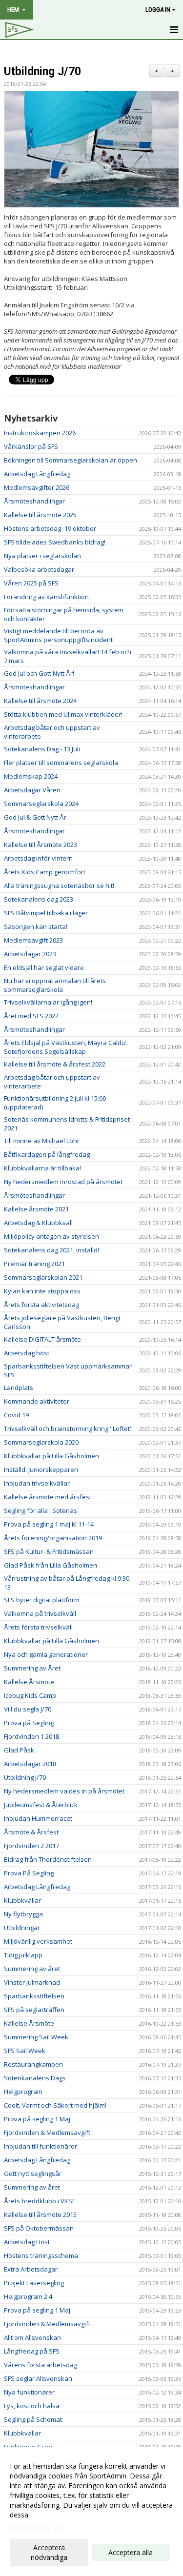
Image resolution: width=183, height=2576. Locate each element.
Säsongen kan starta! (36, 926)
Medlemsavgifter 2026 (37, 487)
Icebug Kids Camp (30, 1695)
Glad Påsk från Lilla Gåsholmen (51, 1565)
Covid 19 (16, 1415)
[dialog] (91, 2511)
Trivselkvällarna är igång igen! (48, 1002)
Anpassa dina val (36, 2528)
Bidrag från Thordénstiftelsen (48, 1859)
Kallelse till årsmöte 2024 (40, 701)
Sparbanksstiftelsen (34, 1996)
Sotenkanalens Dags (35, 2078)
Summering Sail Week (36, 2037)
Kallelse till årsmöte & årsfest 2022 (55, 1064)
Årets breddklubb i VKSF (40, 2201)
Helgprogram (23, 2092)
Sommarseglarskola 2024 (41, 804)
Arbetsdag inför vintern (38, 858)
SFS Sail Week (25, 2051)
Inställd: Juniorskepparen (41, 1469)
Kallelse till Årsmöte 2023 (41, 845)
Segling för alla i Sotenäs (41, 1510)
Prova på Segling (29, 1723)
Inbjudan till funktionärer (41, 2146)
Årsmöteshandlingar (34, 501)
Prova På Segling (29, 1873)
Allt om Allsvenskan (32, 2337)
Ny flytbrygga (23, 1914)
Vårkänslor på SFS (31, 446)
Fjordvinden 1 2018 (31, 1736)
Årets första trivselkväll (38, 1627)
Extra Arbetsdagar (31, 2269)
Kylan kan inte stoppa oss (42, 1291)
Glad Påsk (19, 1750)
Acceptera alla (131, 2552)
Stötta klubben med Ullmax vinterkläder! (63, 714)
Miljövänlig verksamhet (38, 1941)
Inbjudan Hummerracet (38, 1818)
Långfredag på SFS (32, 2351)
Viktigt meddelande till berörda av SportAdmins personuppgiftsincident (58, 635)
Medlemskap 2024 (31, 776)
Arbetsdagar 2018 (30, 1764)
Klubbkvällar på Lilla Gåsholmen (51, 1456)
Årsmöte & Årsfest (31, 1832)
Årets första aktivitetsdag (41, 1305)
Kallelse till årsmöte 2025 (40, 515)
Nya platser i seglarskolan (42, 556)
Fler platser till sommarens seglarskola (61, 763)
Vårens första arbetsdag (41, 2365)
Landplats (19, 1388)
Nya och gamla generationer (46, 1654)
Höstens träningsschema (41, 2255)
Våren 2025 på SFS (31, 583)
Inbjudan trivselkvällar (37, 1483)
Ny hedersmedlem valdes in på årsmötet (64, 1791)
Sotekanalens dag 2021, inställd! (51, 1250)
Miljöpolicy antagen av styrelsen (51, 1236)
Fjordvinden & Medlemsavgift (47, 2133)
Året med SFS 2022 (31, 1016)
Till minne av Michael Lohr (42, 1141)
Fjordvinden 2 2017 (31, 1846)
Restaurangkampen (33, 2064)
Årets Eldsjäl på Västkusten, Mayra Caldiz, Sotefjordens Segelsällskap (66, 1047)
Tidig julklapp (23, 1955)
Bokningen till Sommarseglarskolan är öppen (71, 460)
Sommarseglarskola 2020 (41, 1442)
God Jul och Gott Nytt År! (39, 673)
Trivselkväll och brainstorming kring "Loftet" (68, 1429)
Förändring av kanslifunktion (46, 597)
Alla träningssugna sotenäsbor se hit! (59, 885)
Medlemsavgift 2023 (33, 940)
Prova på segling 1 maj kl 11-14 (49, 1524)
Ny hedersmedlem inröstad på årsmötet (63, 1182)
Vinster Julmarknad (32, 1982)
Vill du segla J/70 (28, 1709)
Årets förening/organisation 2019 (53, 1538)
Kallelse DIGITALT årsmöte (42, 1339)
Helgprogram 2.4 (28, 2296)
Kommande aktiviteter (37, 1401)
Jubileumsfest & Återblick (41, 1805)
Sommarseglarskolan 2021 (43, 1277)
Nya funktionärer (29, 2392)
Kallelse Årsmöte (29, 1682)
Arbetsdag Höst (27, 2242)
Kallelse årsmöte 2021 (36, 1209)
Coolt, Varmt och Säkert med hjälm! (55, 2105)
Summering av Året (32, 1668)
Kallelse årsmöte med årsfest (48, 1497)
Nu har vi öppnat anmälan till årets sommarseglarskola (55, 985)
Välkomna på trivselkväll (40, 1613)
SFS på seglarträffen (34, 2010)
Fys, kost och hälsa (32, 2406)
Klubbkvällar (22, 1900)
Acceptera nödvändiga (49, 2552)
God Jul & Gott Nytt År (35, 817)
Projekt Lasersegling (34, 2283)
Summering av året (32, 1969)
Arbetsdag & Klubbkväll (38, 1223)
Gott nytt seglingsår (33, 2173)
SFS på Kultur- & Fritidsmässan (49, 1551)
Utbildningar (22, 1928)
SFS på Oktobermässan (39, 2228)
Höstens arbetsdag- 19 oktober (50, 528)
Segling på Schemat (33, 2419)
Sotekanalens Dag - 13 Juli (42, 749)
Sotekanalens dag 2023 (39, 899)
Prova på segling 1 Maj (37, 2119)
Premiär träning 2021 (34, 1264)
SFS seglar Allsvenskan (38, 2378)
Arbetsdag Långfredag (37, 474)
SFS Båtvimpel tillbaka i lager (46, 913)
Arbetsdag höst (27, 1353)
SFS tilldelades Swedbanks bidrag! (55, 542)
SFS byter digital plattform (42, 1600)
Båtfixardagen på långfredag (47, 1154)
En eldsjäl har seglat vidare (44, 967)
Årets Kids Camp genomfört (45, 872)
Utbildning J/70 (42, 71)
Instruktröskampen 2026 (40, 433)
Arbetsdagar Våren (32, 790)
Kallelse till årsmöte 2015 (40, 2214)
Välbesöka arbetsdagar (39, 569)
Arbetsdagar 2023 (30, 954)
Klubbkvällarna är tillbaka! (42, 1168)
